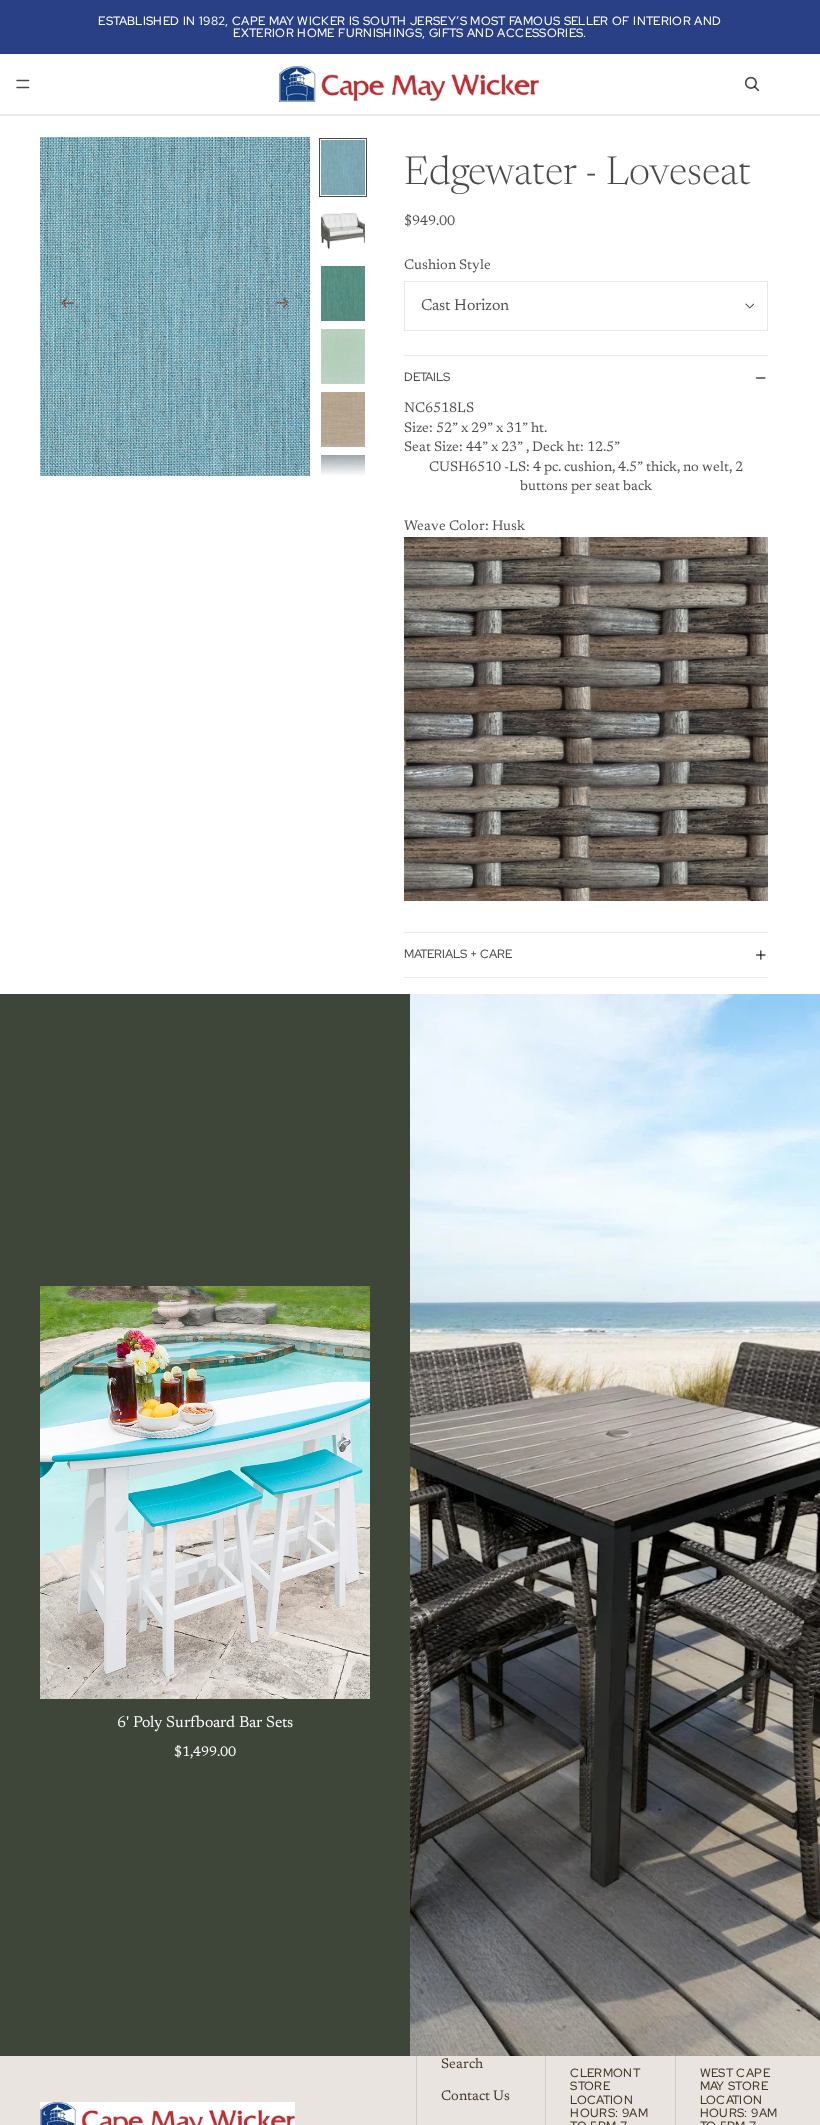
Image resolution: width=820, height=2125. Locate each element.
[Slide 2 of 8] (343, 230)
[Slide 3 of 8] (343, 293)
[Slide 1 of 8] (343, 167)
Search (462, 2065)
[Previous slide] (62, 306)
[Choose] (339, 1668)
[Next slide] (288, 306)
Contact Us (475, 2097)
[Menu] (23, 84)
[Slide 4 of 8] (343, 356)
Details (427, 377)
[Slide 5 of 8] (343, 419)
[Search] (752, 84)
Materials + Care (458, 954)
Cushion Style (447, 266)
